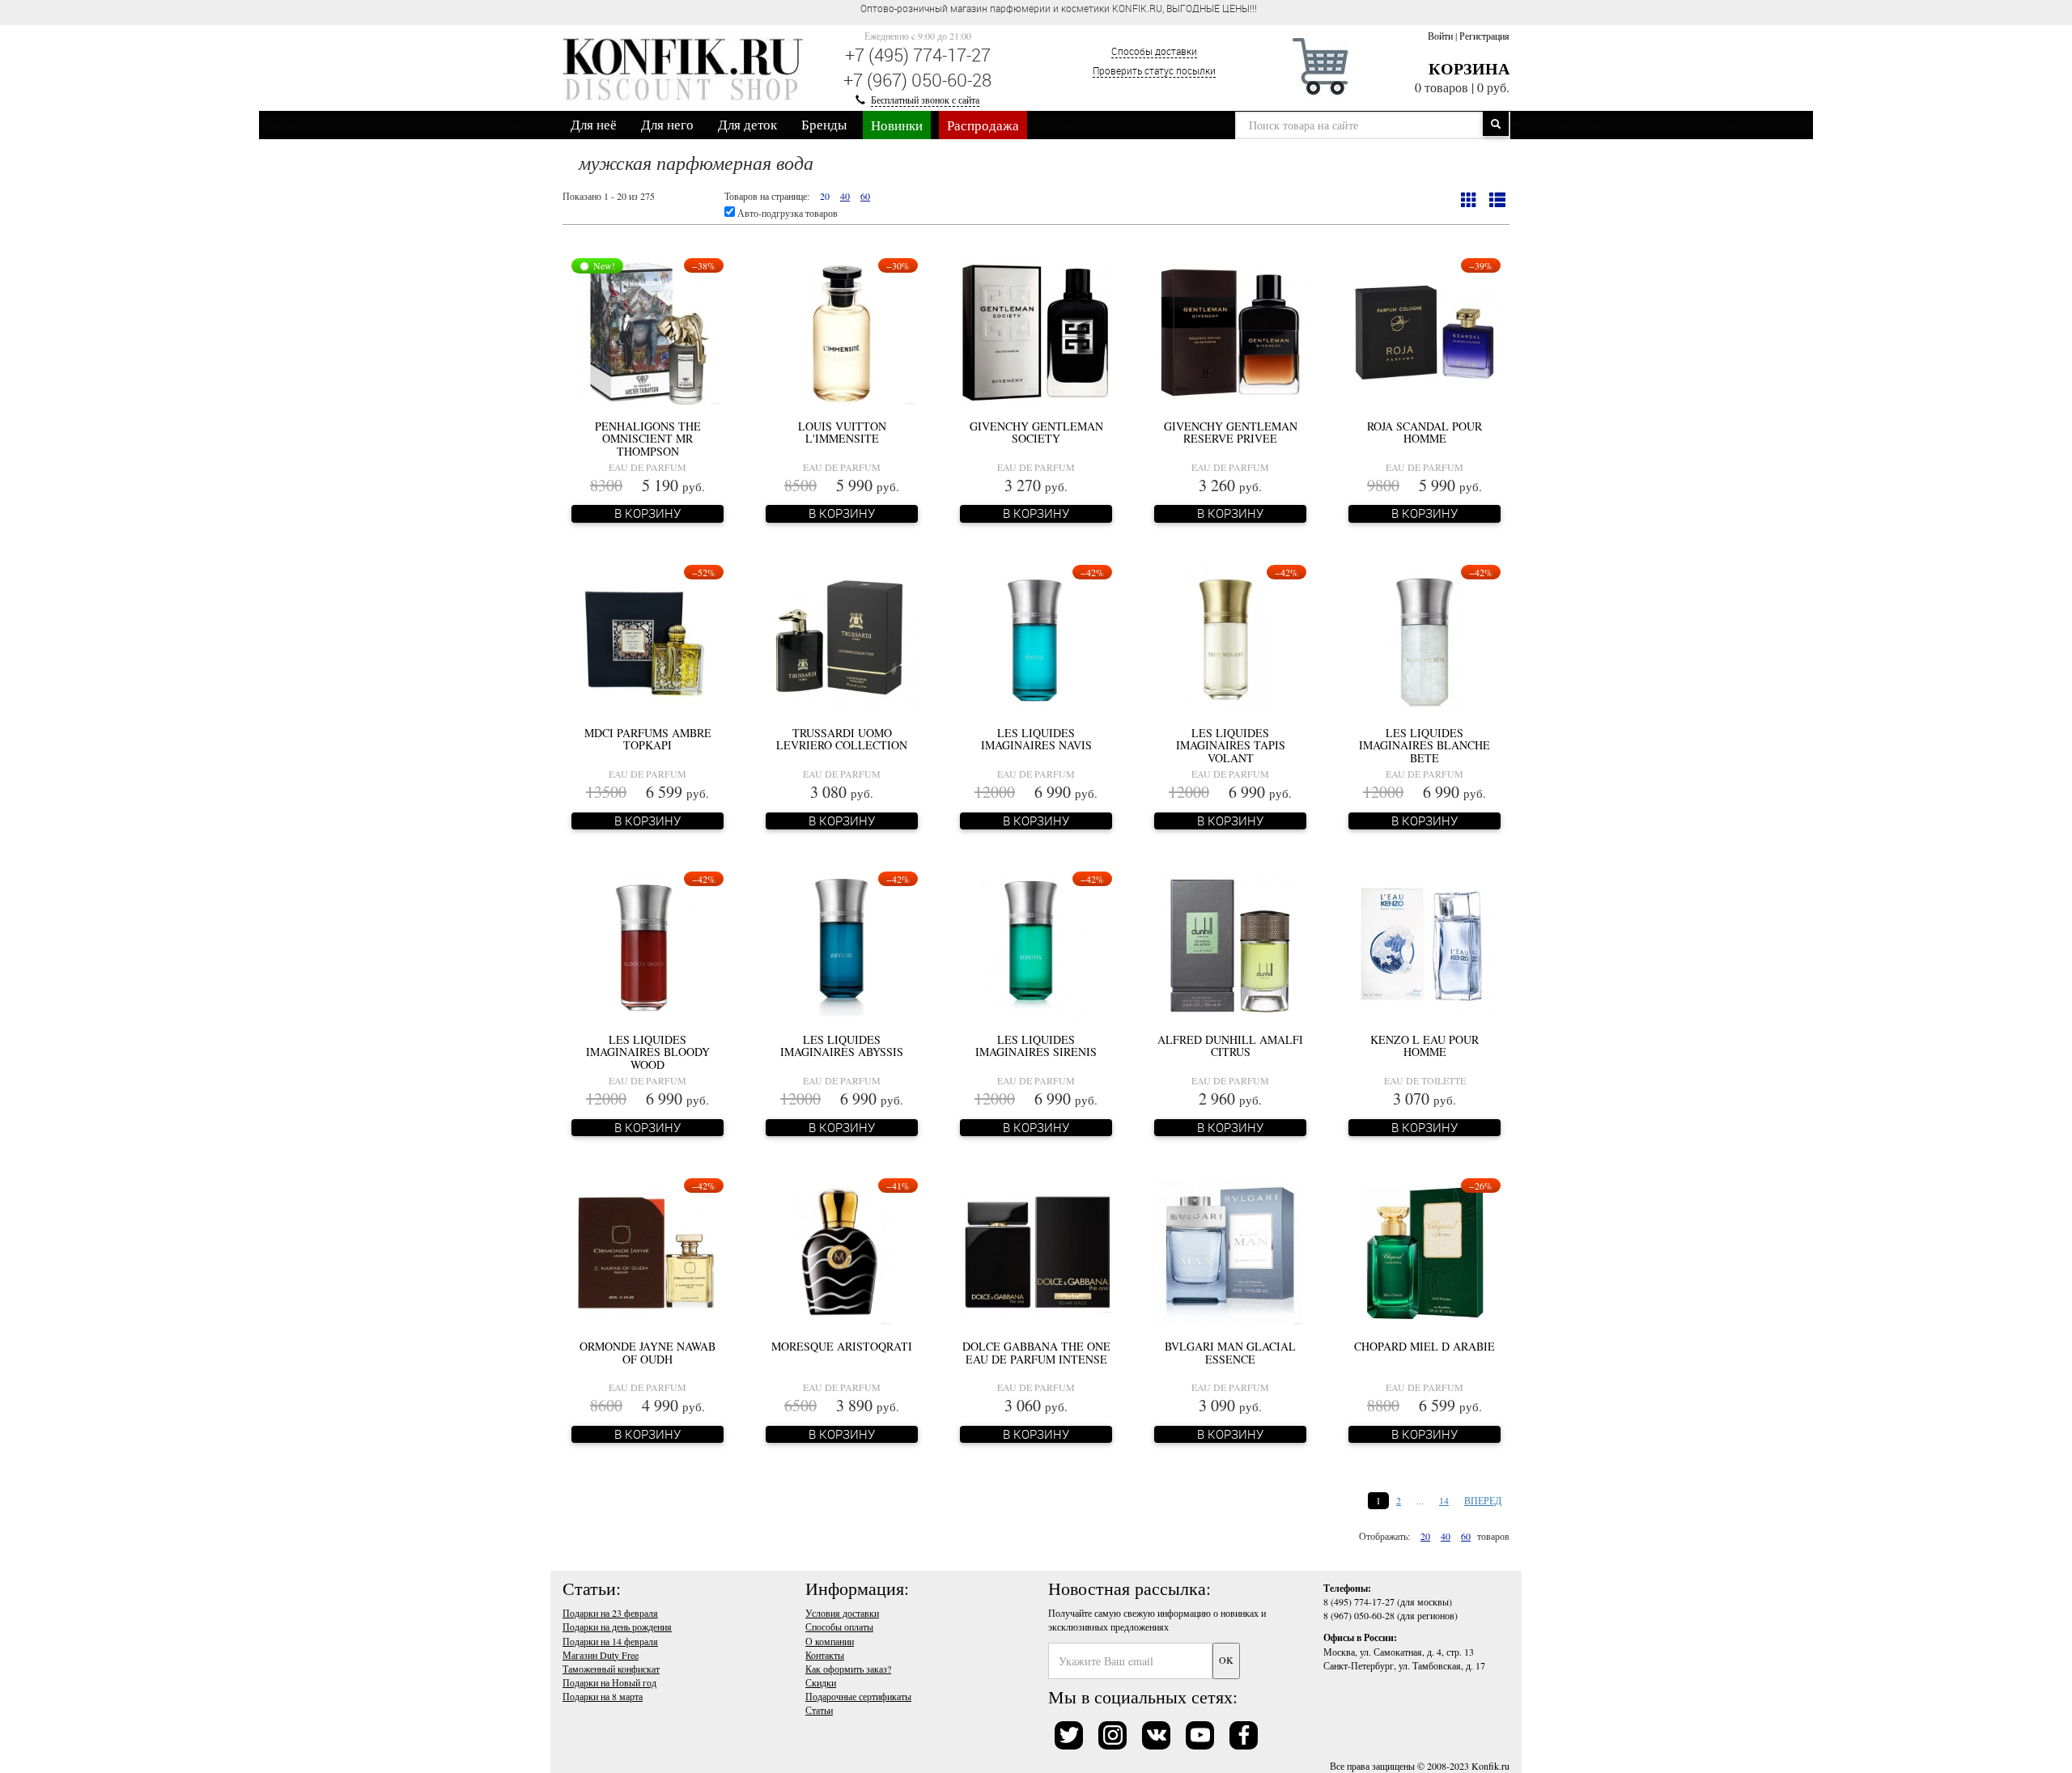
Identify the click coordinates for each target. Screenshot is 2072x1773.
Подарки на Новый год (609, 1682)
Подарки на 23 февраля (610, 1613)
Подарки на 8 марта (603, 1696)
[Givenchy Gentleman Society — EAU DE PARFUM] (1036, 331)
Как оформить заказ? (848, 1669)
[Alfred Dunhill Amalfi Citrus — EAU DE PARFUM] (1230, 944)
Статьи (819, 1710)
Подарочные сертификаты (858, 1696)
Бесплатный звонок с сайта (925, 100)
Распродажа (983, 125)
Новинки (897, 125)
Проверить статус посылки (1154, 70)
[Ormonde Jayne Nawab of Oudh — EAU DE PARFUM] (647, 1251)
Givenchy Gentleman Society (1036, 432)
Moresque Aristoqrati (842, 1346)
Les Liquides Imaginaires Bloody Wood (648, 1052)
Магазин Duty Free (601, 1655)
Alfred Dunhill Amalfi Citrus (1230, 1046)
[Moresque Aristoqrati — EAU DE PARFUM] (842, 1251)
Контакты (825, 1655)
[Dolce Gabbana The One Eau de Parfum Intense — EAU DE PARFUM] (1036, 1251)
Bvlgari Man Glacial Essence (1230, 1352)
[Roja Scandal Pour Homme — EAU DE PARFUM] (1424, 331)
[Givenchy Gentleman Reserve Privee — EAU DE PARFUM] (1230, 331)
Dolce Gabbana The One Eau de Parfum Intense (1036, 1352)
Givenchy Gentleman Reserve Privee (1231, 432)
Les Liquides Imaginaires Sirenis (1036, 1046)
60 (865, 196)
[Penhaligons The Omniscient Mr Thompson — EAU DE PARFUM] (647, 331)
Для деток (747, 124)
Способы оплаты (839, 1627)
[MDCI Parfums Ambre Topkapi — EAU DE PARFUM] (647, 638)
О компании (830, 1641)
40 (845, 196)
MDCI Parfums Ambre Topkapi (648, 739)
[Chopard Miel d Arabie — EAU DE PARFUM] (1425, 1251)
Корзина (1469, 68)
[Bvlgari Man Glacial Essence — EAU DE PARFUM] (1231, 1251)
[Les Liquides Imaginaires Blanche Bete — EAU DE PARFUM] (1424, 638)
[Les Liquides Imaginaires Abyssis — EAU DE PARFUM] (842, 944)
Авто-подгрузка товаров (786, 213)
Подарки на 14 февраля (610, 1641)
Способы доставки (1154, 51)
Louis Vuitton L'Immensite (842, 432)
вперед (1483, 1500)
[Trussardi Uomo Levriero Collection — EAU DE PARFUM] (842, 638)
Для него (667, 124)
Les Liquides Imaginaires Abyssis (842, 1046)
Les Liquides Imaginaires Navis (1036, 739)
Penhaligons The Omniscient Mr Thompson (648, 439)
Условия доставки (842, 1613)
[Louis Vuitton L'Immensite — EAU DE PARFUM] (842, 331)
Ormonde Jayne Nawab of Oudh (647, 1352)
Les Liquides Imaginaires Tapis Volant (1231, 745)
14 (1444, 1500)
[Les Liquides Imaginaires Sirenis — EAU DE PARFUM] (1036, 944)
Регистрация (1484, 36)
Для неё (594, 124)
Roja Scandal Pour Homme (1424, 432)
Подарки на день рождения (617, 1627)
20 (825, 196)
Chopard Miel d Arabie (1424, 1346)
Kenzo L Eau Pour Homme (1424, 1046)
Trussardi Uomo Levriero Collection (842, 739)
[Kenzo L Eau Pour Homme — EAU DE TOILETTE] (1424, 944)
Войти (1440, 36)
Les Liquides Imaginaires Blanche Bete (1424, 745)
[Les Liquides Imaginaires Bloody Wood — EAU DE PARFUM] (647, 944)
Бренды (824, 124)
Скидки (821, 1682)
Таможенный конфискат (611, 1669)
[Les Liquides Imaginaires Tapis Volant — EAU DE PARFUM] (1230, 638)
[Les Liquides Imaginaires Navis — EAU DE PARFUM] (1036, 638)
